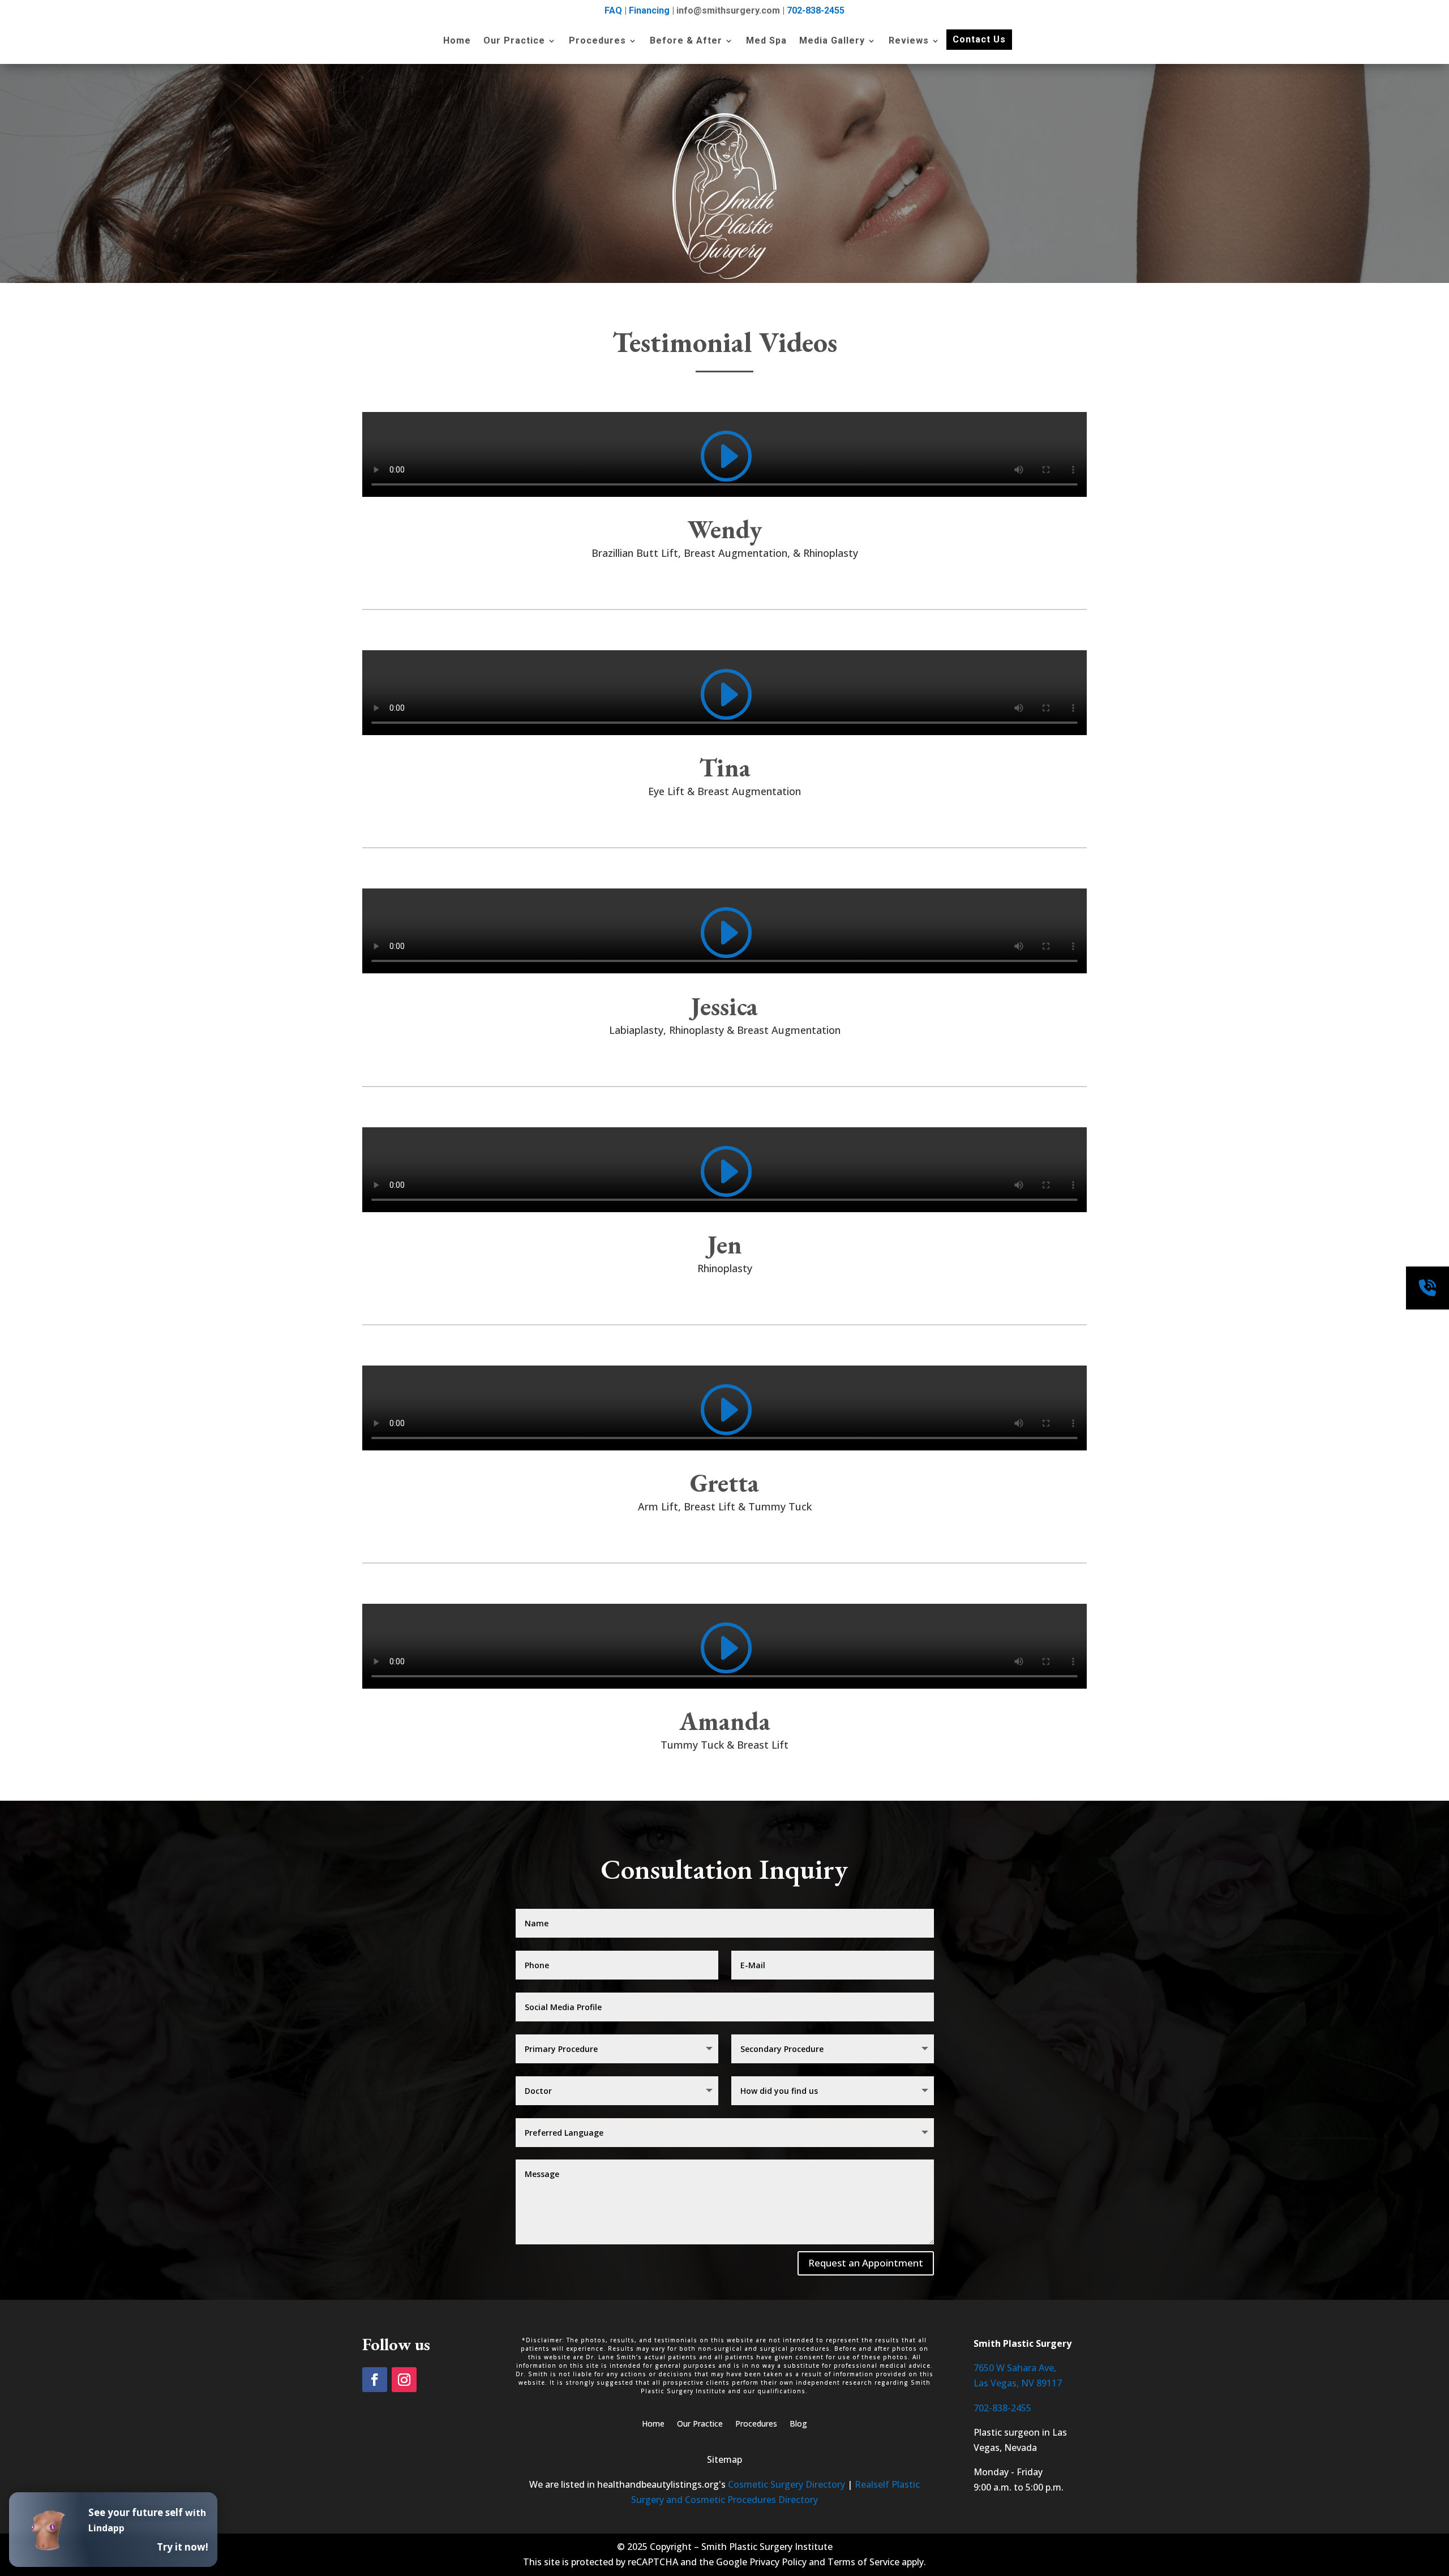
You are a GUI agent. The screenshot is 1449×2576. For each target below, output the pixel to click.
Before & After (686, 41)
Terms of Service (863, 2562)
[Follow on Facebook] (375, 2380)
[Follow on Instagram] (404, 2380)
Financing (649, 10)
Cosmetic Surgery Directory (786, 2484)
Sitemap (724, 2459)
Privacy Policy (778, 2562)
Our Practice (514, 41)
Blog (798, 2424)
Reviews (909, 41)
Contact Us (979, 39)
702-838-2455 (816, 10)
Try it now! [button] (183, 2547)
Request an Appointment (866, 2263)
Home (457, 41)
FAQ (613, 10)
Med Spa (766, 41)
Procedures (597, 41)
